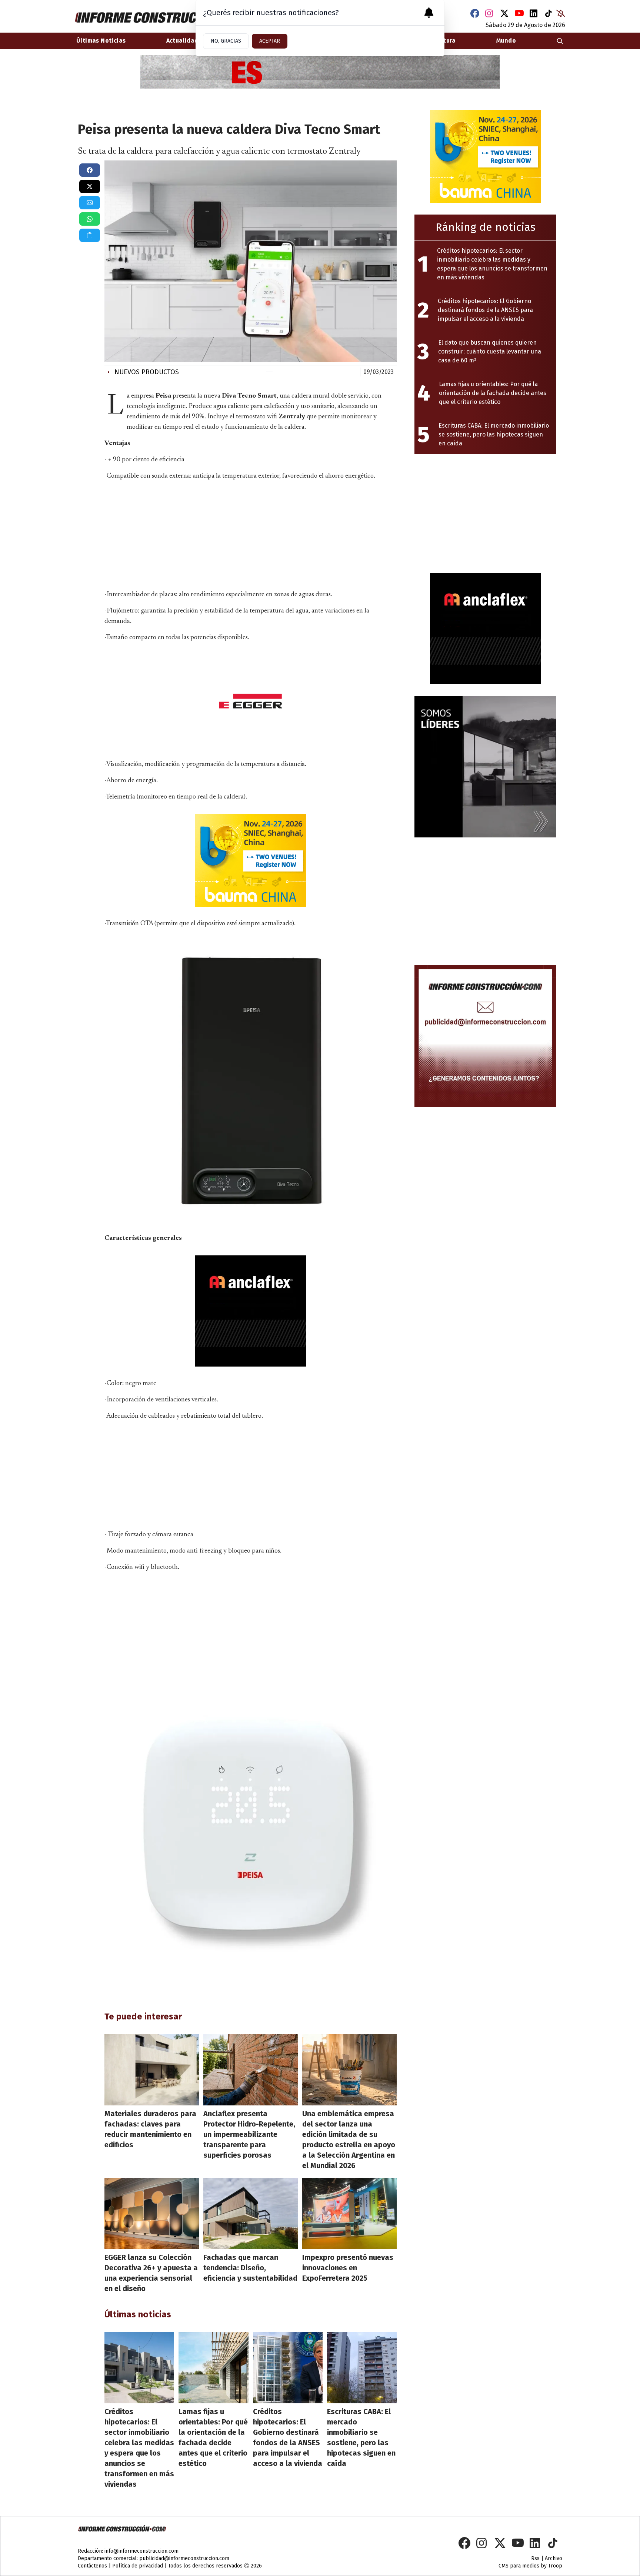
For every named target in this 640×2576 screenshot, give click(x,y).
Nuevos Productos (143, 372)
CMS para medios (519, 2566)
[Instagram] (490, 13)
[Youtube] (519, 13)
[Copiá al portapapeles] (90, 235)
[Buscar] (560, 41)
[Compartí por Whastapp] (90, 219)
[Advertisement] (251, 534)
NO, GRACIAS (226, 41)
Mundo (506, 41)
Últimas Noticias (101, 41)
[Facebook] (475, 13)
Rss (535, 2558)
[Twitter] (504, 13)
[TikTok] (549, 13)
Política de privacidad (138, 2566)
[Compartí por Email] (90, 203)
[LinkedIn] (534, 13)
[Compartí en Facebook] (90, 170)
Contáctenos (92, 2566)
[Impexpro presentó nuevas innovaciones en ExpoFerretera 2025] (349, 2214)
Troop (555, 2566)
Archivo (554, 2558)
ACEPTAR (270, 41)
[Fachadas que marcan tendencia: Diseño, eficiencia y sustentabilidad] (251, 2214)
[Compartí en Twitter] (90, 186)
